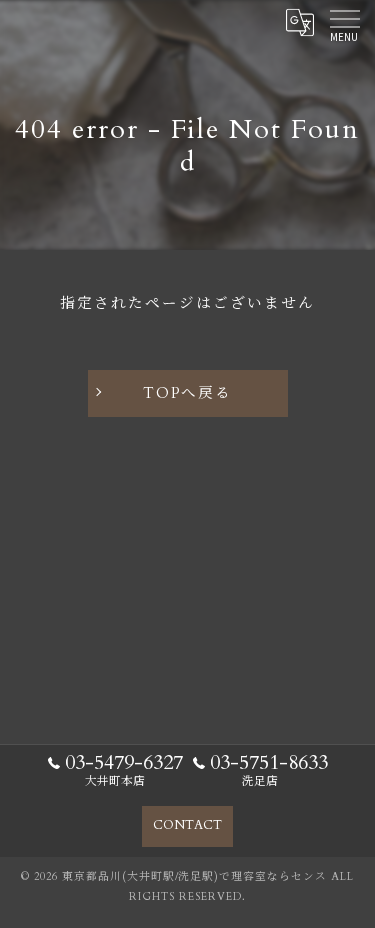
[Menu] (344, 22)
